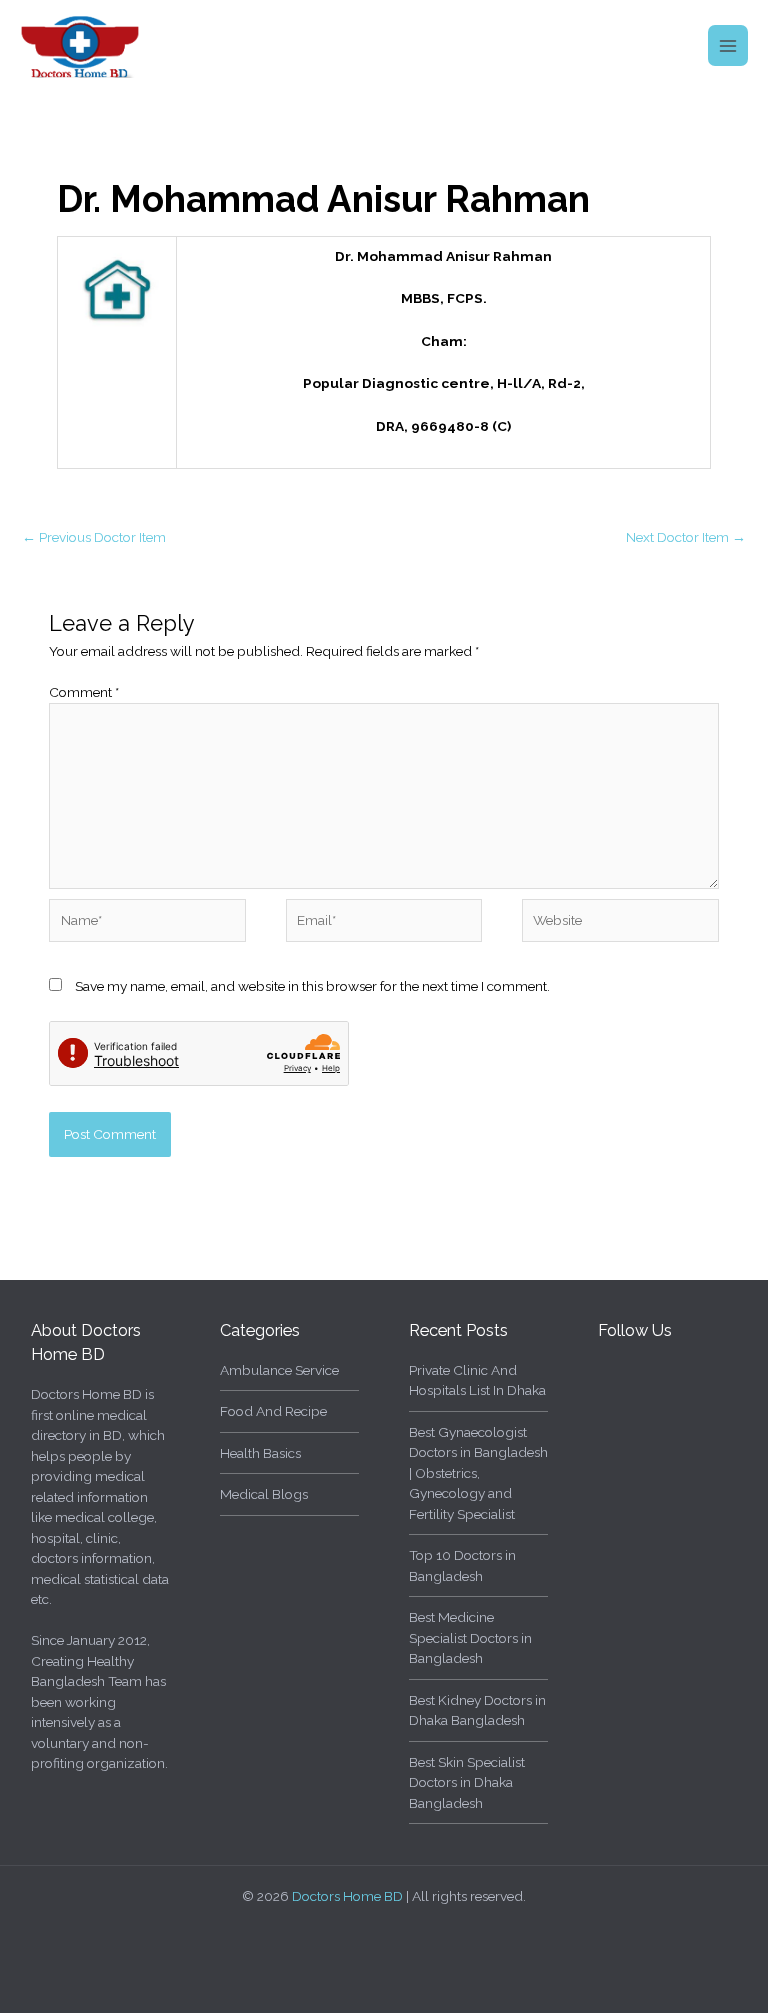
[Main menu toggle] (728, 45)
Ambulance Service (279, 1370)
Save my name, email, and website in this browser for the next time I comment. (312, 986)
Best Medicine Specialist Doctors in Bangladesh (470, 1637)
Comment (84, 692)
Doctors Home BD (347, 1896)
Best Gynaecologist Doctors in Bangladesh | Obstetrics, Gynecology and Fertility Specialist (478, 1473)
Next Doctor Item (686, 537)
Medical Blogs (264, 1494)
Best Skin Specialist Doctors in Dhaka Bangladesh (467, 1782)
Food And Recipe (273, 1411)
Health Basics (260, 1453)
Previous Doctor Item (94, 537)
